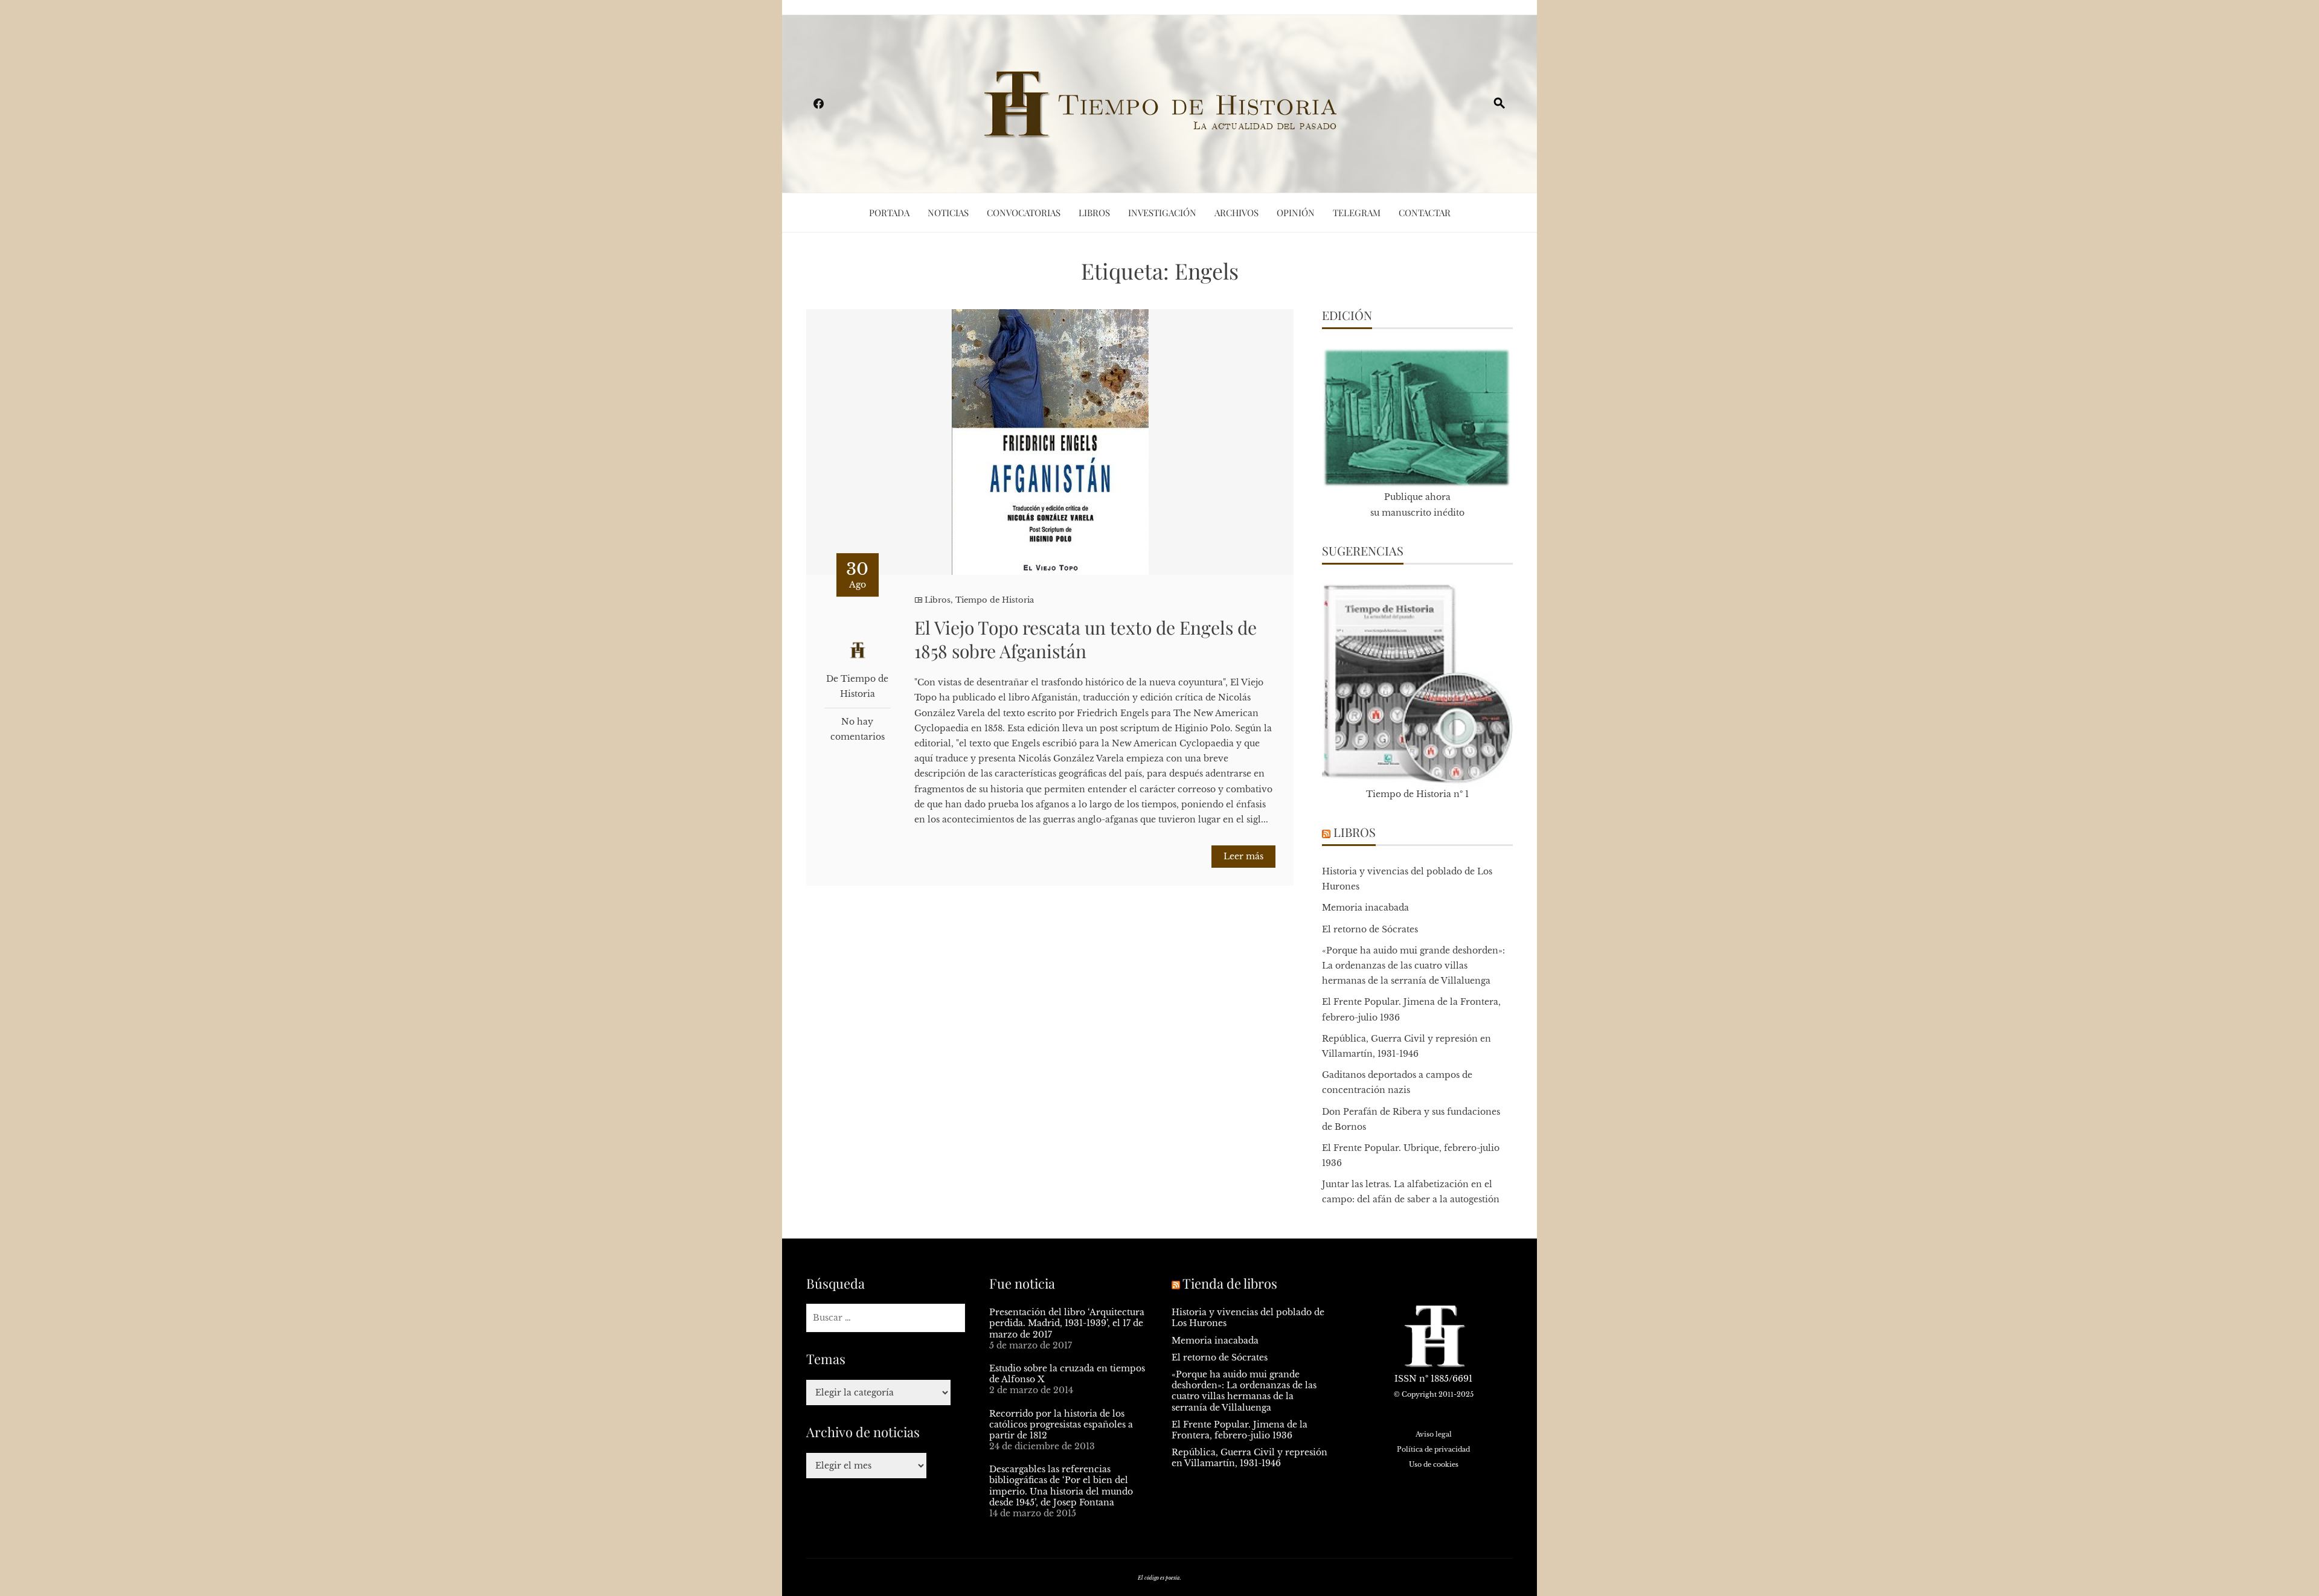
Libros (1094, 213)
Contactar (1425, 213)
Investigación (1162, 213)
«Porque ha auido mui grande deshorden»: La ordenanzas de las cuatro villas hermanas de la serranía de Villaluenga (1413, 966)
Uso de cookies (1434, 1464)
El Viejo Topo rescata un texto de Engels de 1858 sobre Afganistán (1086, 639)
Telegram (1357, 213)
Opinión (1296, 213)
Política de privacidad (1433, 1449)
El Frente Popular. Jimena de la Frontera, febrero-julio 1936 (1240, 1430)
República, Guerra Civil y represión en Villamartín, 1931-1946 (1249, 1458)
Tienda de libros (1230, 1283)
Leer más (1243, 856)
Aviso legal (1434, 1434)
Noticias (948, 213)
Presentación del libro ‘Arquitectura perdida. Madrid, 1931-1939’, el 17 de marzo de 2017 (1067, 1323)
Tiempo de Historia (995, 600)
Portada (889, 213)
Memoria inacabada (1365, 908)
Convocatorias (1024, 213)
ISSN (1406, 1379)
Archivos (1236, 213)
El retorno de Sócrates (1370, 929)
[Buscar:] (886, 1318)
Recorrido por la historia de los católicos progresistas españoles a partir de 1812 (1061, 1425)
